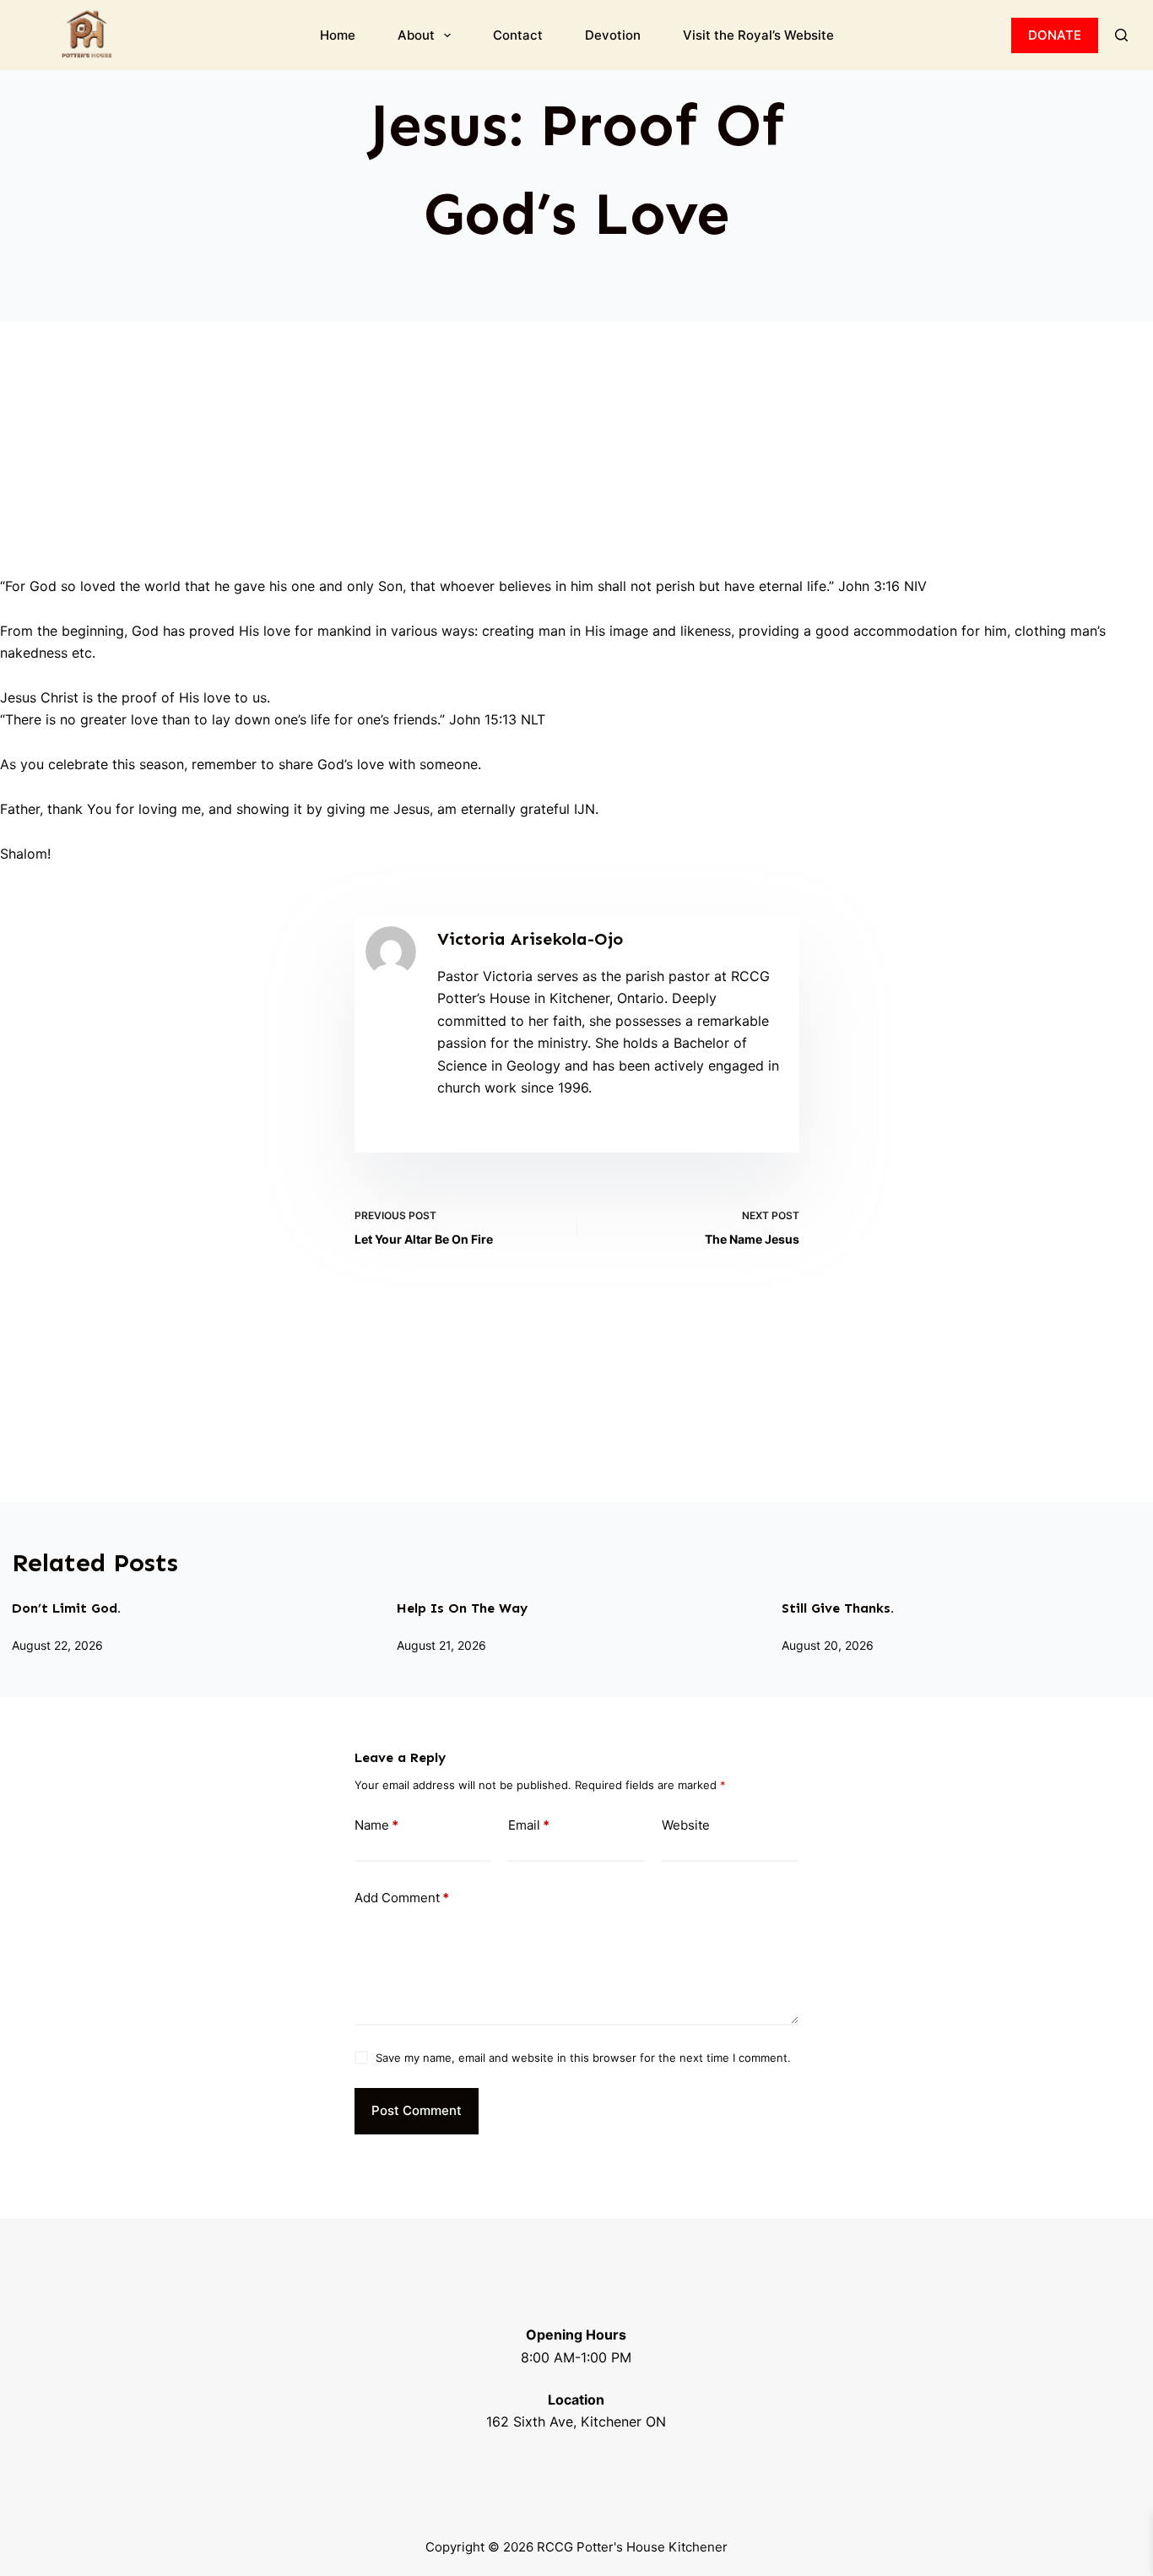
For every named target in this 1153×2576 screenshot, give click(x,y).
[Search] (1121, 35)
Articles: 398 (471, 1131)
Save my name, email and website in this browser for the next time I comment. (583, 2058)
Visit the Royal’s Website (758, 35)
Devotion (613, 35)
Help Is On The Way (462, 1608)
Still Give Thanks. (838, 1608)
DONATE (1055, 35)
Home (338, 35)
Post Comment (417, 2110)
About (416, 35)
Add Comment (402, 1898)
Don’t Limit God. (66, 1608)
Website (686, 1825)
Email (529, 1825)
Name (376, 1825)
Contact (518, 35)
